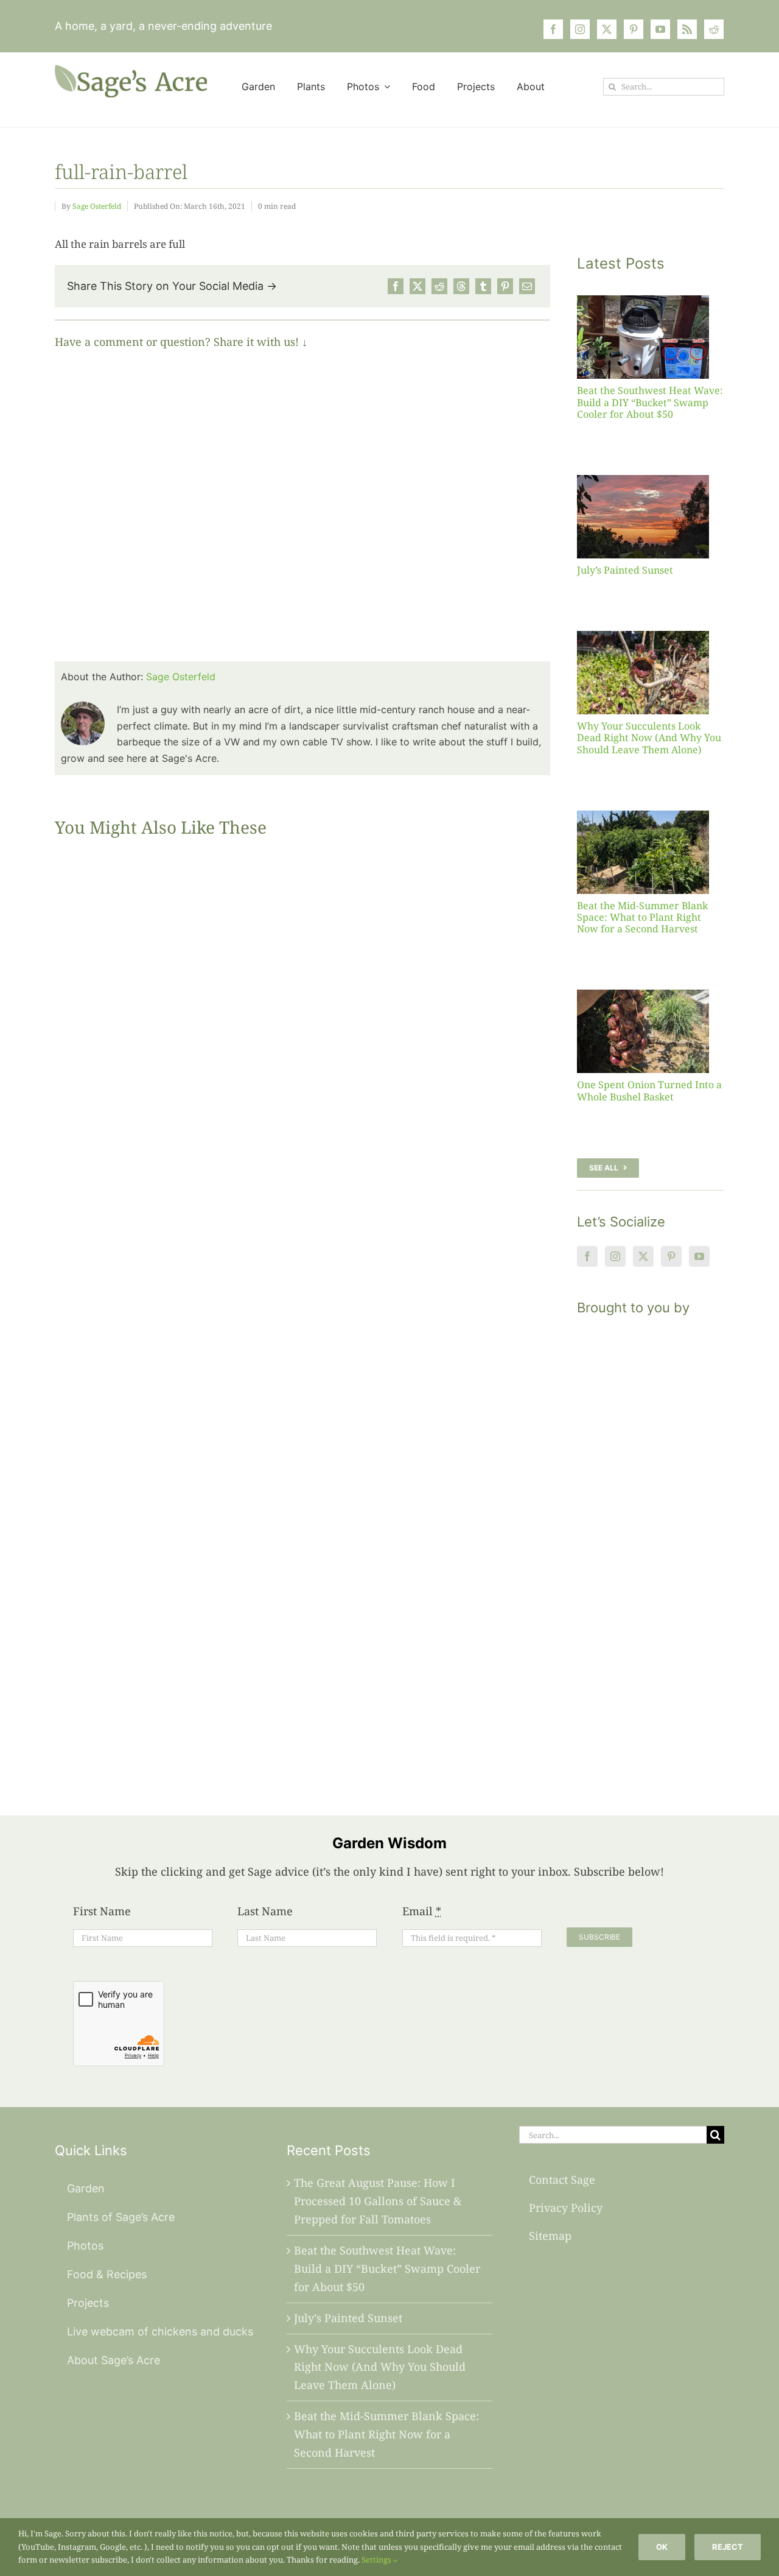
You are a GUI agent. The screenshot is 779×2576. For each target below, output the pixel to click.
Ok (662, 2547)
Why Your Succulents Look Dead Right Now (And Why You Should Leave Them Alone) (649, 737)
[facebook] (553, 29)
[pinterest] (634, 29)
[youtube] (660, 29)
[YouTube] (699, 1256)
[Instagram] (615, 1256)
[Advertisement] (651, 1550)
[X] (417, 286)
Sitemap (550, 2236)
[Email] (527, 286)
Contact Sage (562, 2180)
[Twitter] (643, 1256)
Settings (377, 2560)
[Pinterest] (505, 286)
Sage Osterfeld (97, 206)
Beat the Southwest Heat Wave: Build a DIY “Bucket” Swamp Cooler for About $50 (650, 402)
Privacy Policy (566, 2208)
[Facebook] (396, 286)
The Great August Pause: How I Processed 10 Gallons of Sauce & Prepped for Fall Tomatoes (378, 2201)
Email (422, 1911)
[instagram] (580, 29)
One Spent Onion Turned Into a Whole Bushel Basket (649, 1090)
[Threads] (461, 286)
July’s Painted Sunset (625, 570)
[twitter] (607, 29)
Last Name (265, 1911)
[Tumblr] (483, 286)
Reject (728, 2547)
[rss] (687, 29)
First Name (102, 1911)
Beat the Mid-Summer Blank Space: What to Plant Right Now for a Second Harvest (642, 917)
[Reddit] (439, 286)
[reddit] (714, 29)
